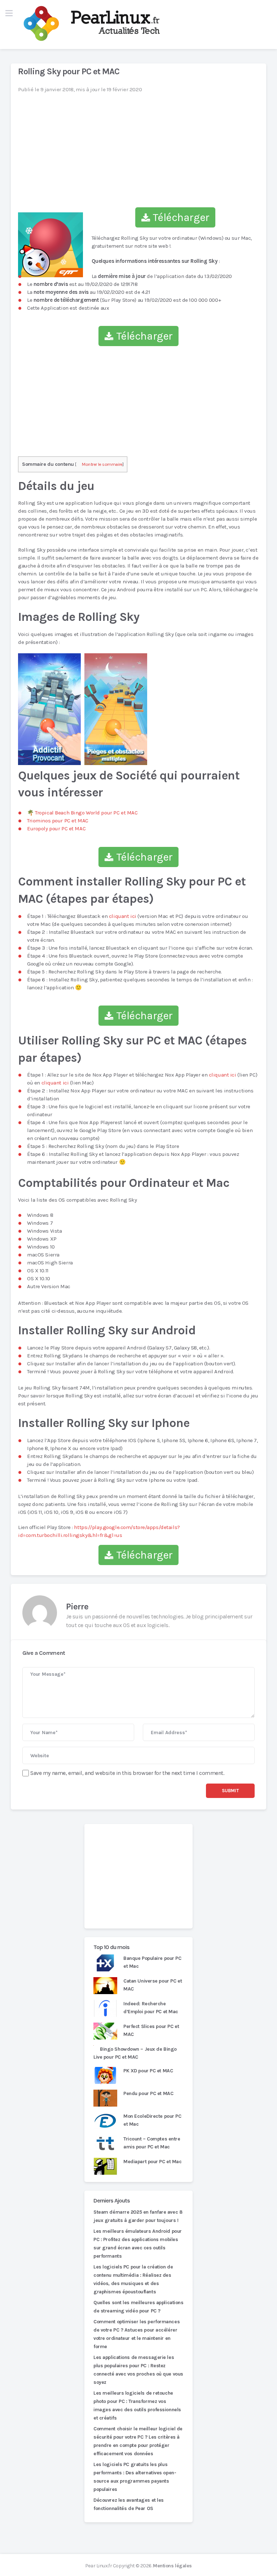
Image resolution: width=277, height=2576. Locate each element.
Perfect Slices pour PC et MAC (151, 2030)
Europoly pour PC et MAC (56, 829)
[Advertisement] (138, 1876)
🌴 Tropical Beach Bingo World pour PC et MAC (82, 813)
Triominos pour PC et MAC (58, 821)
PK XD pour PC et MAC (148, 2071)
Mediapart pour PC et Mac (153, 2162)
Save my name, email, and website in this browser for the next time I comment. (127, 1773)
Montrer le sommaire (102, 464)
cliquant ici (123, 916)
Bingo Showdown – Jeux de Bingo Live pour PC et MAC (135, 2053)
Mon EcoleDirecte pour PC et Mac (152, 2120)
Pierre (77, 1607)
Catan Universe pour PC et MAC (153, 1985)
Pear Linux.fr (98, 2566)
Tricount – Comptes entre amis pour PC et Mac (152, 2143)
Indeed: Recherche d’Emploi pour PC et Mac (151, 2008)
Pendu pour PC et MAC (148, 2093)
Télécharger (180, 217)
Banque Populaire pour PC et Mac (152, 1962)
